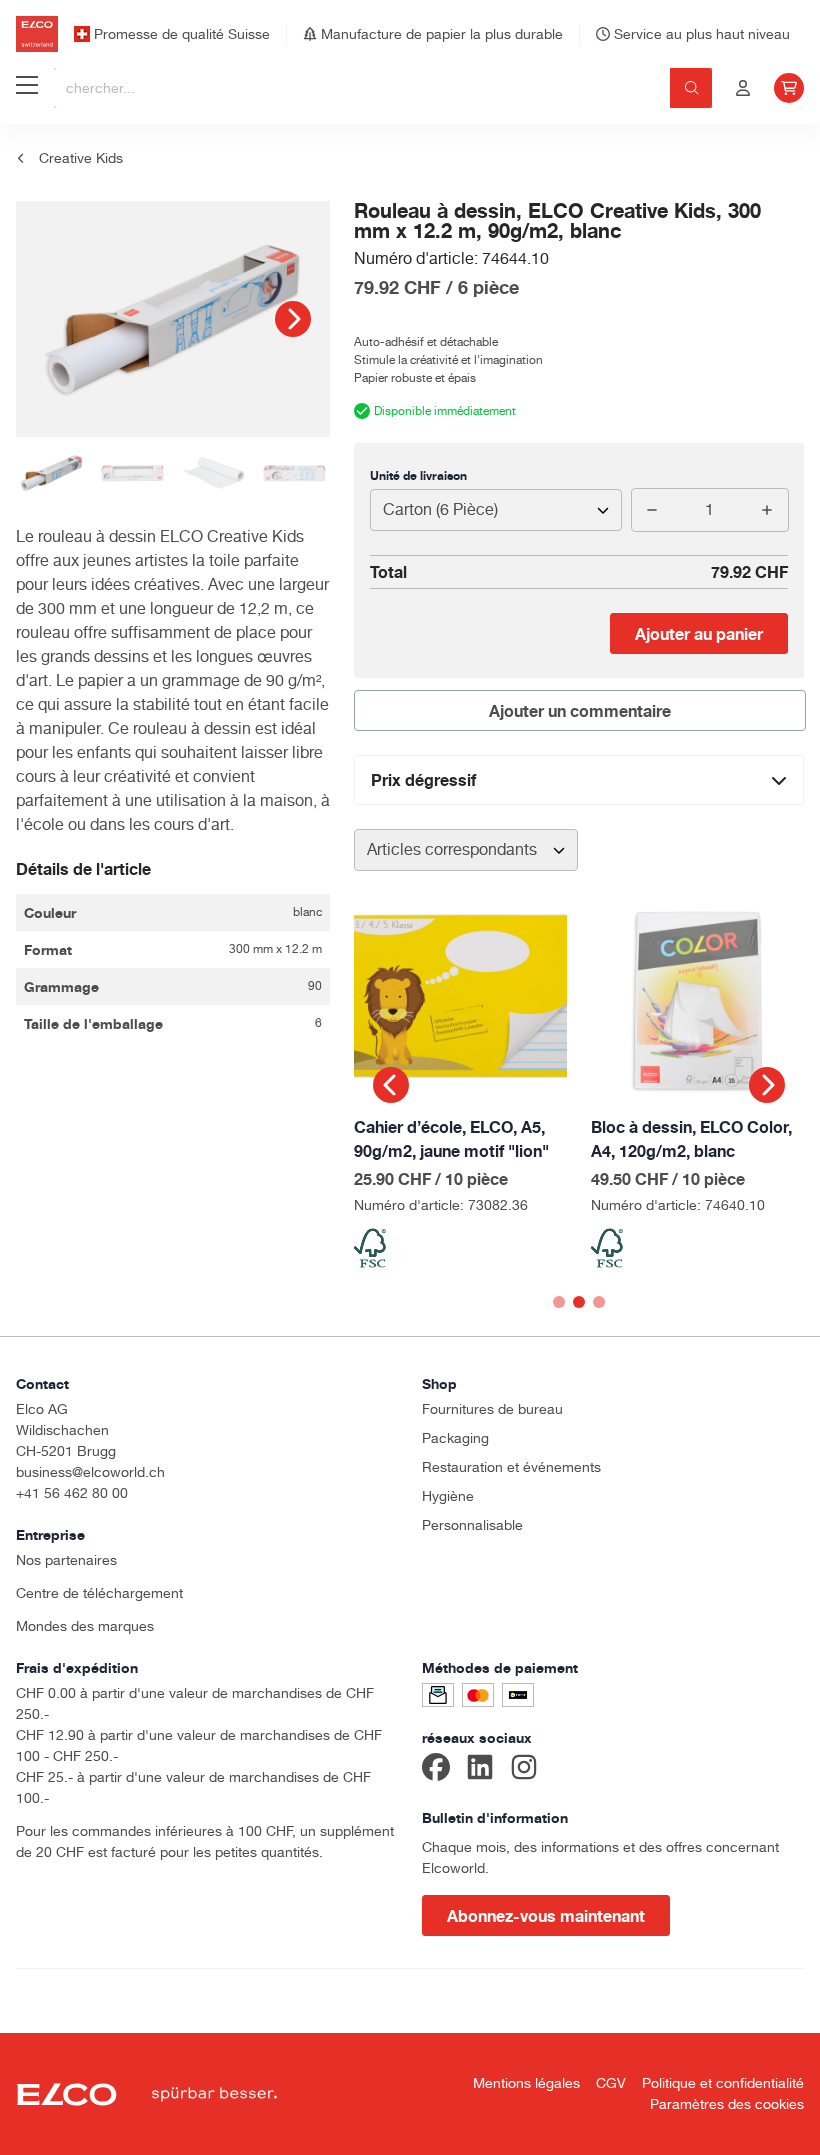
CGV (611, 2083)
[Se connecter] (743, 88)
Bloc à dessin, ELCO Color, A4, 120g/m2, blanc (691, 1139)
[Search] (691, 88)
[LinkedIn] (480, 1770)
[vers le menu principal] (27, 88)
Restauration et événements (511, 1467)
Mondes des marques (85, 1626)
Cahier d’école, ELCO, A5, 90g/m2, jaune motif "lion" (451, 1139)
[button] (293, 319)
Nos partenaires (66, 1560)
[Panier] (789, 88)
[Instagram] (524, 1770)
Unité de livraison (418, 475)
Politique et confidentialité (723, 2083)
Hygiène (448, 1496)
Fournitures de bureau (492, 1409)
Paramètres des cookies (727, 2104)
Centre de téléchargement (99, 1593)
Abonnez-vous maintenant (546, 1916)
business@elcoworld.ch (90, 1472)
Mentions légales (526, 2083)
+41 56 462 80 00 (72, 1493)
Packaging (455, 1438)
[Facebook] (436, 1770)
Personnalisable (472, 1525)
